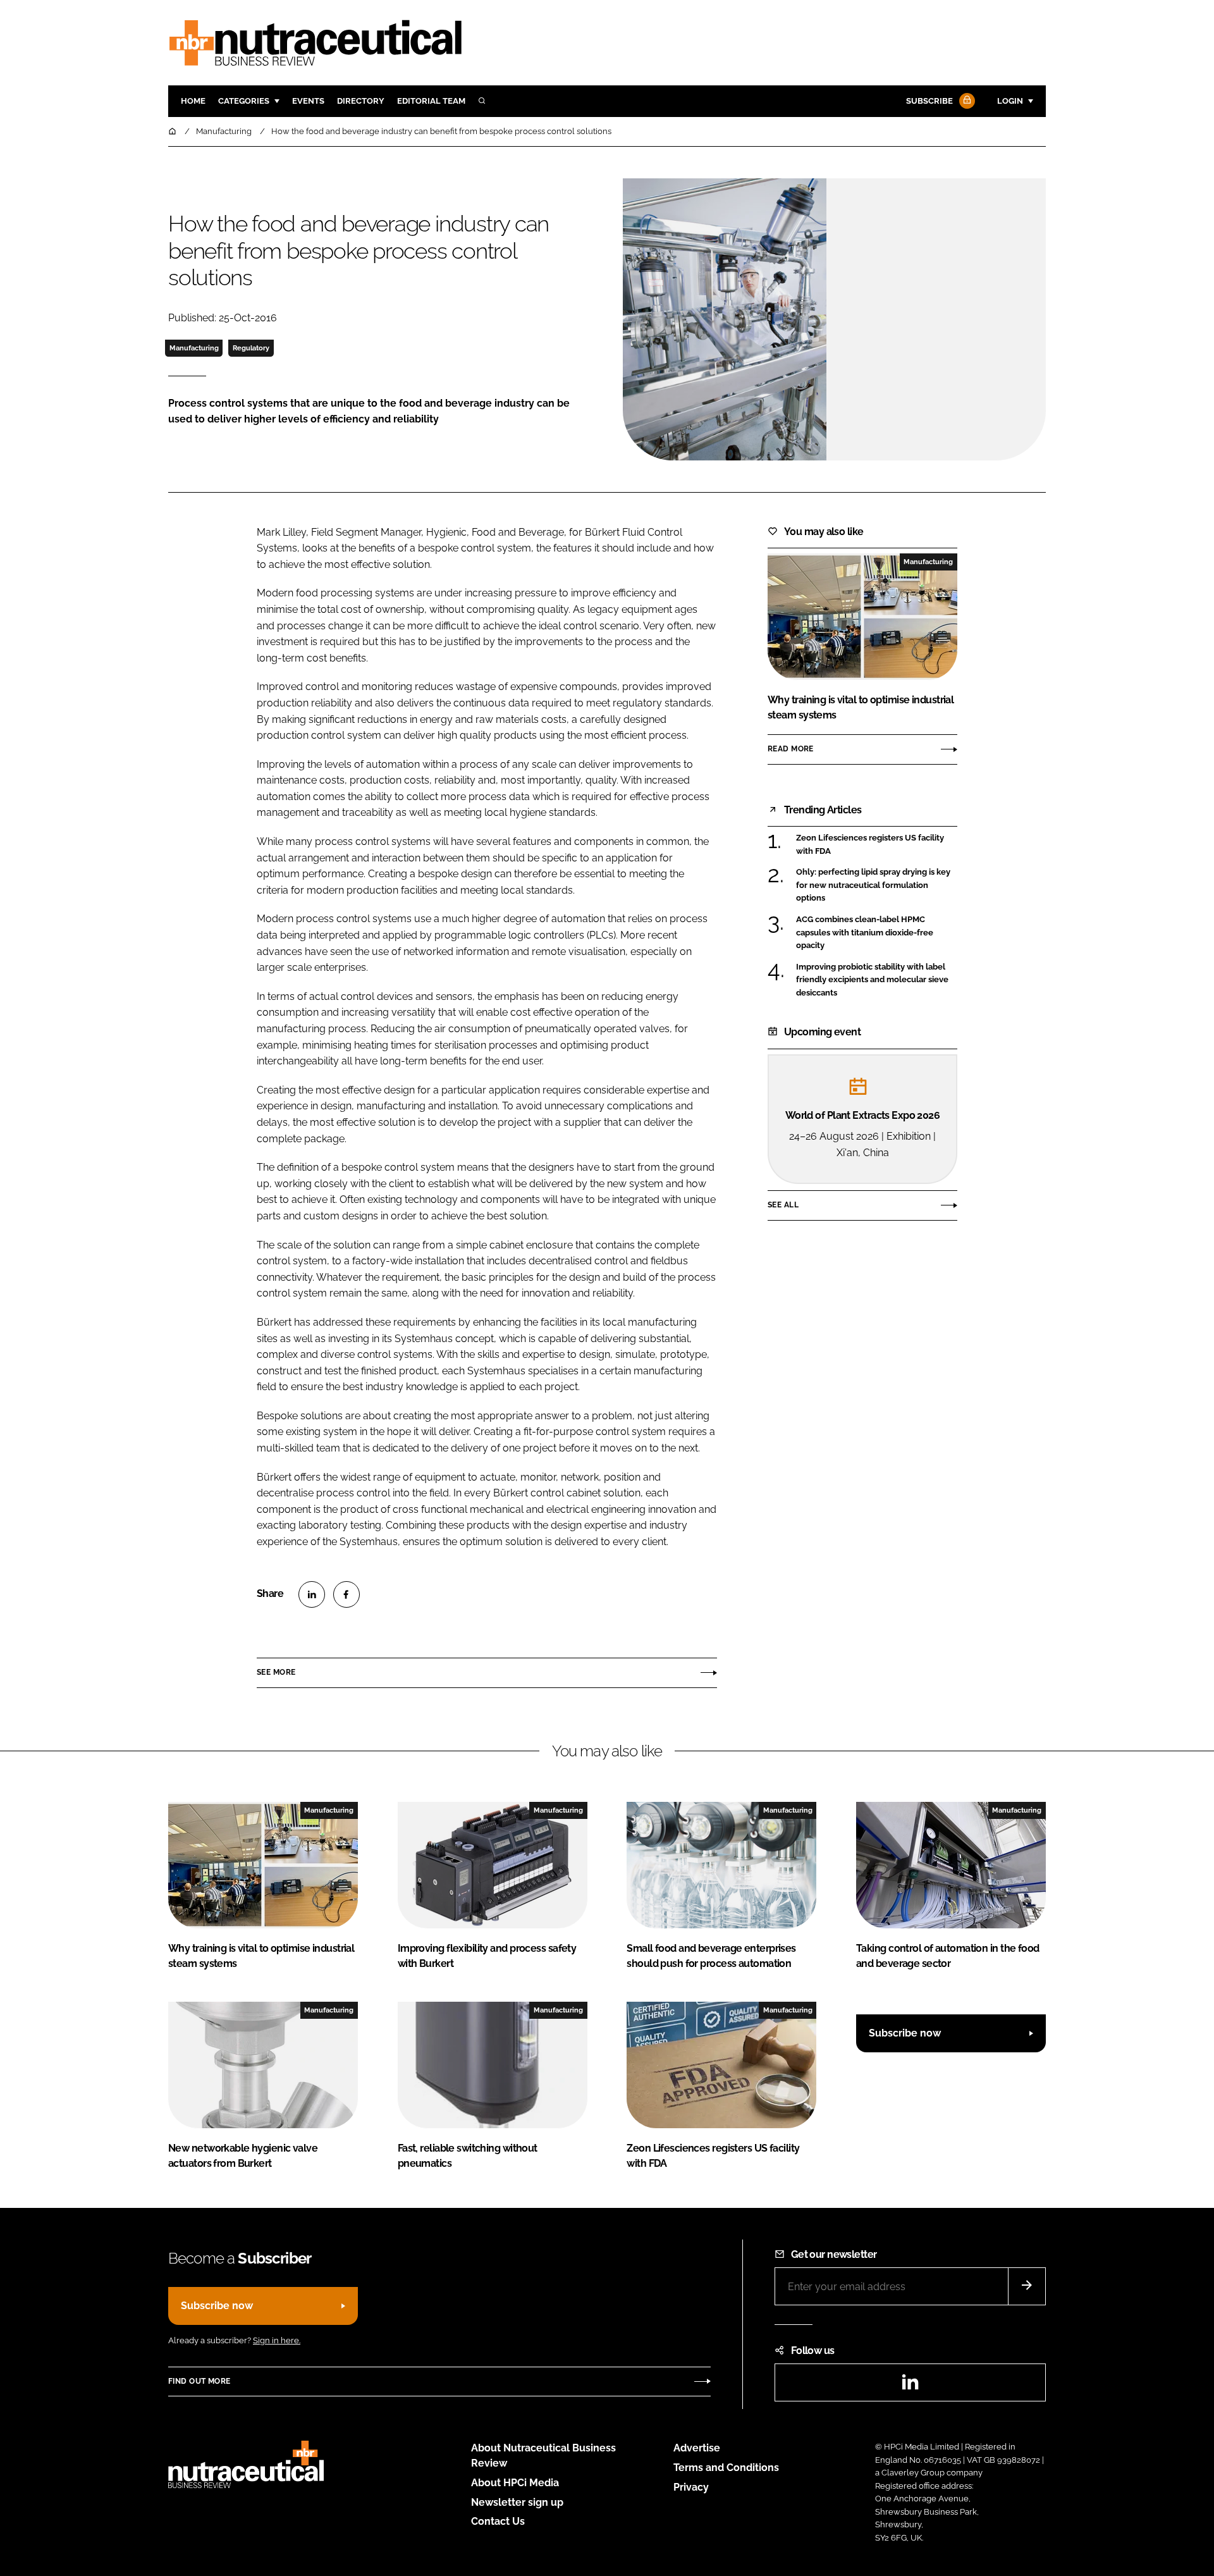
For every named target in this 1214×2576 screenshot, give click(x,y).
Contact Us (498, 2521)
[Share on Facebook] (346, 1594)
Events (308, 101)
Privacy (691, 2487)
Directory (361, 101)
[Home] (173, 131)
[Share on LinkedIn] (312, 1594)
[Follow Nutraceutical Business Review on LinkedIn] (910, 2386)
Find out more (199, 2381)
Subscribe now (905, 2033)
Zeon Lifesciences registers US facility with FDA (877, 845)
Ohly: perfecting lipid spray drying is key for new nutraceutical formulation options (877, 885)
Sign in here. (277, 2340)
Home (193, 101)
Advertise (697, 2448)
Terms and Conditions (726, 2468)
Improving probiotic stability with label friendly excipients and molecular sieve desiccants (877, 980)
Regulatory (251, 348)
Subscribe (929, 101)
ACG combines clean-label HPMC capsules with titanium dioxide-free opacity (877, 933)
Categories (244, 101)
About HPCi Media (515, 2483)
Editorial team (431, 101)
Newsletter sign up (517, 2502)
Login (1010, 101)
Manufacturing (194, 348)
